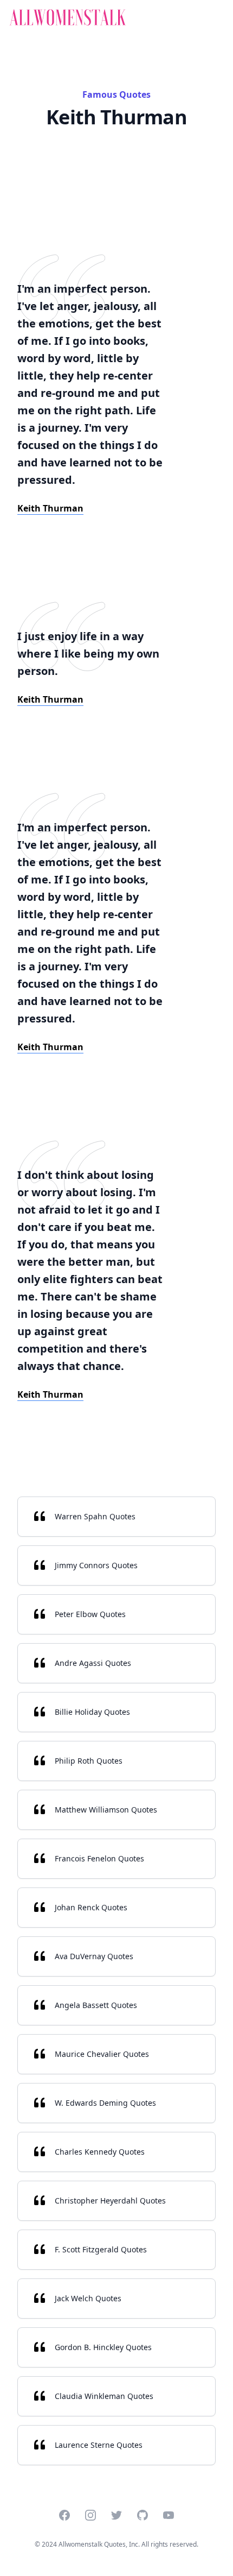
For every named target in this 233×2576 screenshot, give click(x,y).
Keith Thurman (50, 508)
